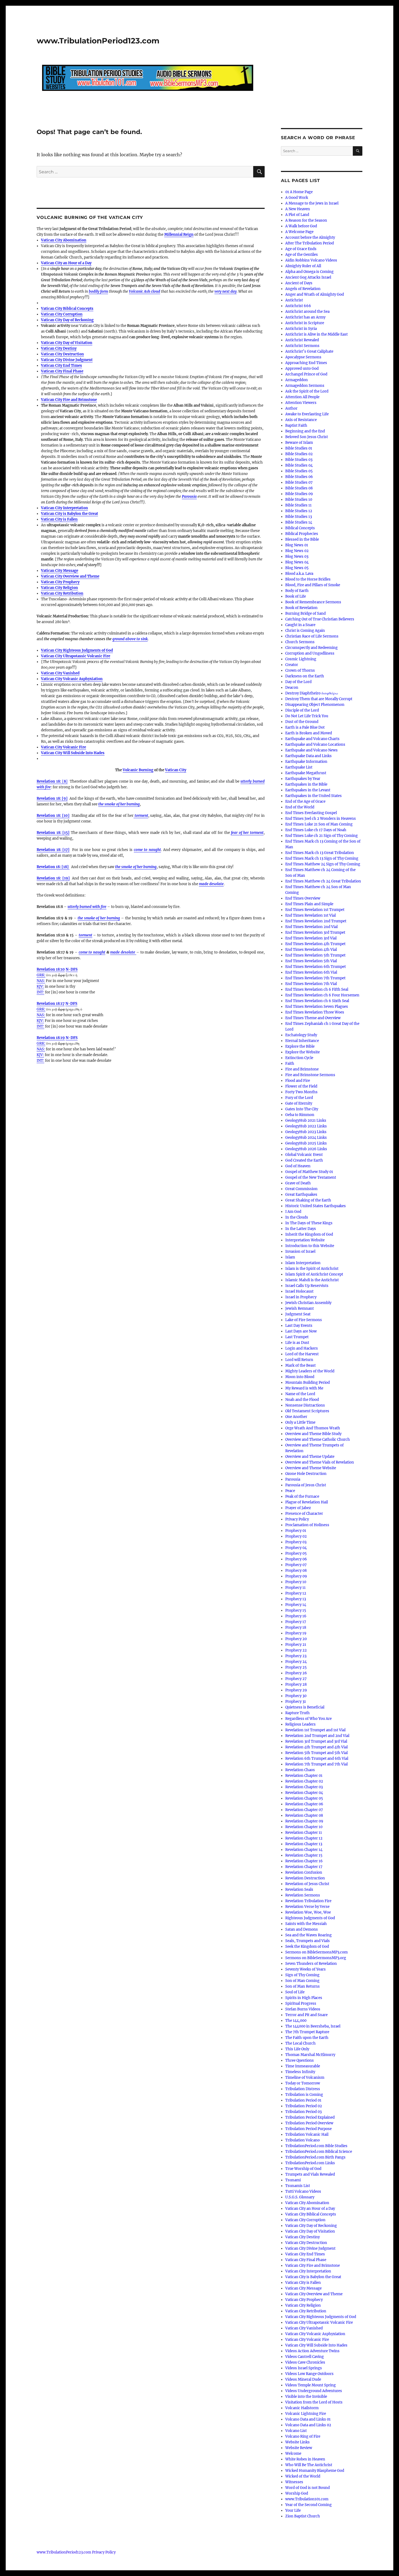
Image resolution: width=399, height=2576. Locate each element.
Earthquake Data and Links (308, 756)
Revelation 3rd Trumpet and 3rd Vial (316, 1741)
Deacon (292, 688)
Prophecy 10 (296, 1582)
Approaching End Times (306, 363)
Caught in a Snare (300, 625)
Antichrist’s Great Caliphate (309, 351)
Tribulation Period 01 (303, 2100)
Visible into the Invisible (306, 2397)
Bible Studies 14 (299, 522)
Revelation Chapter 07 (304, 1810)
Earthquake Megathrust (306, 773)
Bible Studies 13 (299, 517)
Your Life (293, 2510)
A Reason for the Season (306, 220)
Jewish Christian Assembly (308, 1303)
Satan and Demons (302, 1929)
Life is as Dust (297, 1343)
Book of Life (296, 596)
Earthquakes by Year (303, 779)
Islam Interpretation (303, 1263)
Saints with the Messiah (306, 1924)
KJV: (40, 986)
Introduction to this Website (310, 1246)
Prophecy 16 (296, 1616)
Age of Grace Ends (301, 249)
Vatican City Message (60, 571)
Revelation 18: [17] (53, 850)
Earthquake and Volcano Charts (312, 739)
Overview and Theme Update (310, 1457)
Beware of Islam (299, 443)
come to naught (92, 952)
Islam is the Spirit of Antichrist (312, 1269)
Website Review (299, 2448)
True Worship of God (303, 2169)
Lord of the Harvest (302, 1354)
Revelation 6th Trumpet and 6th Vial (317, 1759)
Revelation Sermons (303, 1895)
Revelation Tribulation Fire (308, 1901)
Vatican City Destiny (59, 348)
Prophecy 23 (296, 1656)
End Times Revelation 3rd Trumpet (315, 932)
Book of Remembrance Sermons (313, 602)
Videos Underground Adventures (314, 2391)
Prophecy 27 (296, 1679)
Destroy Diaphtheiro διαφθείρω (312, 693)
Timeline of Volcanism (305, 2078)
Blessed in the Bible (302, 539)
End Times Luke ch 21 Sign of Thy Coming (322, 836)
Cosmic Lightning (301, 659)
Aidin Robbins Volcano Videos (311, 260)
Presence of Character (304, 1514)
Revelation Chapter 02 (304, 1781)
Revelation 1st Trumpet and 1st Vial (315, 1730)
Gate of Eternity (299, 1103)
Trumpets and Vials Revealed (310, 2174)
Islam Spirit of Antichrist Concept (314, 1274)
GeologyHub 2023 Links (306, 1132)
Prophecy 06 (296, 1559)
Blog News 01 (297, 545)
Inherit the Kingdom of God (309, 1234)
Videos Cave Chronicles (305, 2362)
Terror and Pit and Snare (306, 2015)
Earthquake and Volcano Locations (315, 745)
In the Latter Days (301, 1229)
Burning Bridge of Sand (305, 613)
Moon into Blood (300, 1377)
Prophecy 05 (296, 1553)
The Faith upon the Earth (307, 2038)
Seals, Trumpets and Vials (308, 1941)
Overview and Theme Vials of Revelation (320, 1462)
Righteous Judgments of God (310, 1918)
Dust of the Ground (302, 722)
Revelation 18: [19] (53, 878)
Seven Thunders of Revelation (311, 1964)
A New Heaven (298, 209)
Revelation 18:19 (51, 1038)
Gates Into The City (302, 1109)
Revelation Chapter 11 (304, 1833)
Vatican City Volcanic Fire (64, 747)
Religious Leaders (300, 1724)
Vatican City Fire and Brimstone (69, 400)
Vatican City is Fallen (59, 519)
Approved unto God (302, 369)
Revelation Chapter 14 (304, 1850)
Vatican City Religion (59, 588)
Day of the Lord (298, 682)
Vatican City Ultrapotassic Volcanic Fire (76, 656)
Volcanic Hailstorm (302, 2408)
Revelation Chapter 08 (304, 1815)
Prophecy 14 (296, 1605)
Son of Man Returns (303, 1986)
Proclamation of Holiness (307, 1525)
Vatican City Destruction (62, 354)
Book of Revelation (301, 608)
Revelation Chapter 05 (304, 1798)
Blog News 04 (297, 562)
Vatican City (176, 770)
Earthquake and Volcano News (311, 750)
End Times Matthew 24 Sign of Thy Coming (323, 864)
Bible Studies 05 (299, 471)
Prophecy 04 (296, 1548)
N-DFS (72, 969)
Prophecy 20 (296, 1639)
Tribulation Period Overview (309, 2123)
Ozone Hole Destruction (306, 1474)
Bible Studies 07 (299, 482)
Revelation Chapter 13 (304, 1844)
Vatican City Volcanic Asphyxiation (72, 679)
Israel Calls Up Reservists (307, 1286)
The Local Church (300, 2043)
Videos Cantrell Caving (305, 2357)
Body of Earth (297, 591)
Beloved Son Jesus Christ (307, 437)
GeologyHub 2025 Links (306, 1143)
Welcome (293, 2454)
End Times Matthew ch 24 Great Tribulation (323, 881)
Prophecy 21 (296, 1645)
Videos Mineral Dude (303, 2379)
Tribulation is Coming (304, 2095)
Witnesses (294, 2482)
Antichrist (294, 300)
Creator (292, 665)
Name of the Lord (300, 1394)
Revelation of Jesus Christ (307, 1884)
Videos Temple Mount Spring (311, 2385)
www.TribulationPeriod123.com (98, 41)
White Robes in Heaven (305, 2459)
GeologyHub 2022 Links (306, 1126)
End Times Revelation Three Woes (315, 1012)
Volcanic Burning (138, 770)
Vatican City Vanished (60, 673)
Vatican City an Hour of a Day (66, 263)
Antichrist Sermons (302, 346)
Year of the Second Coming (308, 2505)
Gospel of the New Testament (311, 1177)
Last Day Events (299, 1326)
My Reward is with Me (304, 1388)
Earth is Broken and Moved (309, 733)
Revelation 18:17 (51, 1004)
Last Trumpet (297, 1337)
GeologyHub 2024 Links (306, 1138)
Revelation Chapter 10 (304, 1827)
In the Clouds (297, 1217)
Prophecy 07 (296, 1565)
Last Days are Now (301, 1331)
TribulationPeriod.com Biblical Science (319, 2152)
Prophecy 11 (295, 1588)
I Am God (293, 1212)
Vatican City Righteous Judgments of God (77, 650)
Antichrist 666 (298, 306)
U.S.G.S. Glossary (300, 2197)
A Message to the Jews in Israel (312, 203)
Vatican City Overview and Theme (70, 576)
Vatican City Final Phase (62, 371)
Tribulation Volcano (303, 2140)
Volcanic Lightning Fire (306, 2414)
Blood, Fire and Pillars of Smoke (313, 585)
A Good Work (297, 198)
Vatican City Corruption (62, 314)
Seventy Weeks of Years (305, 1969)
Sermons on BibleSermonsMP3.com (316, 1952)
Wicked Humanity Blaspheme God (315, 2471)
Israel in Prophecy (301, 1297)
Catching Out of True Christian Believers (320, 619)
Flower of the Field (301, 1086)
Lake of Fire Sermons (304, 1320)
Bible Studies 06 (299, 477)
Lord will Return (299, 1360)
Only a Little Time (300, 1422)
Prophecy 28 (296, 1684)
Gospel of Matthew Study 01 (309, 1172)
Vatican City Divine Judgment (67, 360)
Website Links (297, 2442)
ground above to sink (130, 639)
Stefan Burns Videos (303, 2009)
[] (52, 781)
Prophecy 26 (296, 1673)
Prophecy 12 (296, 1593)
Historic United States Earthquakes (316, 1206)
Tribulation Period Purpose (308, 2129)
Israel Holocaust (299, 1291)
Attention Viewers (301, 403)
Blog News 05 (297, 568)
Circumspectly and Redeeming (311, 648)
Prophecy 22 (296, 1650)
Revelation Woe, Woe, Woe (308, 1912)
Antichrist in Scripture (305, 323)
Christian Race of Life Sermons (312, 636)
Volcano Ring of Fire (303, 2436)
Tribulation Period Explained (310, 2117)
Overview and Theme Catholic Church (318, 1440)
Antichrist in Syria (301, 329)
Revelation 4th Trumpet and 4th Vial (316, 1747)
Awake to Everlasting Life (307, 414)
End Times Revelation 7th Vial (311, 984)
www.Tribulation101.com (307, 2499)
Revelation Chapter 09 (304, 1821)
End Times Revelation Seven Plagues (317, 1007)
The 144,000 (296, 2021)
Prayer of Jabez (298, 1508)
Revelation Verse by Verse (307, 1907)
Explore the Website (303, 1052)
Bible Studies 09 (299, 494)
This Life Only (297, 2049)
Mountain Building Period (308, 1383)
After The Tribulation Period (310, 243)
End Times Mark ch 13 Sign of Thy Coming (322, 858)
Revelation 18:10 (51, 969)
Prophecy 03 (296, 1542)
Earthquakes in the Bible (306, 784)
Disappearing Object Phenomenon (315, 705)
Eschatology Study (301, 1035)
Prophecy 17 (296, 1622)
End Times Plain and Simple (309, 904)
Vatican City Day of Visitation (67, 343)
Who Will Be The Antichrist (309, 2465)
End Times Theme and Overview (313, 1018)
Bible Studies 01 (299, 448)
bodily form (98, 291)
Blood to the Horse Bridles (308, 579)
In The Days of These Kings (309, 1223)
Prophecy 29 (296, 1690)
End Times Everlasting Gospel (311, 813)
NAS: (41, 981)
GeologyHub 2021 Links (306, 1120)
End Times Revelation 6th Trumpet (316, 967)
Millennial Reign (179, 235)
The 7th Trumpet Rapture (307, 2032)
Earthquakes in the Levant (308, 790)
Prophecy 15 (296, 1610)
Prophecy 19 (296, 1633)
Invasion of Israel (300, 1252)
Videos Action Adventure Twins (312, 2351)
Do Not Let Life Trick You (307, 716)
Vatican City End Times (61, 366)
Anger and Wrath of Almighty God (315, 294)
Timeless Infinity (300, 2072)
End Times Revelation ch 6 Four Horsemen (322, 995)
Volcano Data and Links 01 (308, 2419)
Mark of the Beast (300, 1365)
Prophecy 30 (296, 1696)
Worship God (297, 2493)
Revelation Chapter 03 (304, 1787)
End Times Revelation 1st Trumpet (315, 910)
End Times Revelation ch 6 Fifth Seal (317, 989)
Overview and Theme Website (311, 1468)
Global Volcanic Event (304, 1155)
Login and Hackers (302, 1348)
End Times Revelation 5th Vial (311, 961)
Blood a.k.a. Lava (299, 574)
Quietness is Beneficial (305, 1707)
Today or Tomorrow (303, 2083)
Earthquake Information (306, 762)
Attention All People (302, 397)
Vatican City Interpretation (64, 508)
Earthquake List (299, 767)
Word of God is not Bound (308, 2488)
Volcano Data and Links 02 (308, 2425)
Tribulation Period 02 (304, 2106)
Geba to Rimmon (300, 1115)
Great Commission (301, 1189)
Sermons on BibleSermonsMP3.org (316, 1958)
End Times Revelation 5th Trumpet (315, 955)
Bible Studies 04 (299, 465)
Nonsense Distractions (305, 1405)
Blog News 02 (297, 551)
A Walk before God (301, 226)
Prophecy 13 (296, 1599)
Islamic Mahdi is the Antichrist (312, 1280)
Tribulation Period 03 (303, 2112)
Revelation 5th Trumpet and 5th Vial (316, 1753)
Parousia (189, 497)
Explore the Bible (300, 1046)
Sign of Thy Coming (302, 1975)
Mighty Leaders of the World (310, 1371)
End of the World (300, 807)
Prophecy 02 (296, 1536)
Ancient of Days (299, 283)
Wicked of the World (303, 2476)
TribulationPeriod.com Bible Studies (316, 2146)
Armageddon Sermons (305, 386)
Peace (290, 1491)
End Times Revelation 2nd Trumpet (316, 921)
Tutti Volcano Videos (303, 2191)
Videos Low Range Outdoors (309, 2374)
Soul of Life (295, 1992)
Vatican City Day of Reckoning (67, 320)
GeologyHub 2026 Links (306, 1149)
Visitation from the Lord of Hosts (314, 2402)
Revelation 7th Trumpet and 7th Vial (316, 1764)
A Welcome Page (299, 232)
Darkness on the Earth (305, 676)
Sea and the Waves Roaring (308, 1935)
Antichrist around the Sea (307, 312)
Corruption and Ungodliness (310, 653)
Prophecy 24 (296, 1662)
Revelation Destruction (305, 1878)
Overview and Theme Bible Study (313, 1434)
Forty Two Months (301, 1092)
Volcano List (296, 2431)
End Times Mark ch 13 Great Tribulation (320, 853)
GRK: (41, 975)
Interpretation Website (305, 1240)
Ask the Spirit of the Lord (307, 391)
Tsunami (293, 2180)
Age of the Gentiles (302, 255)
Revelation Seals (299, 1890)
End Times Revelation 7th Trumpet (315, 978)
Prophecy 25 (296, 1667)
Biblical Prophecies (302, 534)
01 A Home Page (299, 192)
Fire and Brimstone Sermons (310, 1075)
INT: (40, 992)
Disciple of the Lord (302, 710)
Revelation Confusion (304, 1872)
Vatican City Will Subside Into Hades (316, 2345)
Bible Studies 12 (299, 511)
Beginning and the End (305, 431)
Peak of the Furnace (302, 1496)
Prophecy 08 (296, 1571)
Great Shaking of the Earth (308, 1200)
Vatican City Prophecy (60, 582)
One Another (296, 1417)
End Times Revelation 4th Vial (311, 950)
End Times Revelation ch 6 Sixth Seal (317, 1001)
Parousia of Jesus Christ (306, 1485)
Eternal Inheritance (302, 1041)
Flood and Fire (298, 1081)
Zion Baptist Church (303, 2516)
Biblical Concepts (300, 528)
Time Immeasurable (303, 2066)
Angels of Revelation (303, 289)
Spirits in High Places (304, 1998)
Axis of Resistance (301, 420)
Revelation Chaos (300, 1770)
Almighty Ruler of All (303, 266)
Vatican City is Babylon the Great (69, 514)
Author (291, 408)
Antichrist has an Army (305, 317)
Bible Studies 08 (299, 488)
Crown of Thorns (300, 670)
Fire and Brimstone (302, 1069)
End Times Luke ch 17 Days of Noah (316, 830)
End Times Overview (303, 898)
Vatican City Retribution (62, 593)
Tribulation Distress (303, 2089)
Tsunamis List (298, 2186)
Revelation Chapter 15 (304, 1855)
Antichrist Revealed (302, 340)
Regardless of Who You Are (308, 1719)
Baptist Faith (296, 425)
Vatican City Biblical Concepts (67, 309)
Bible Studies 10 (299, 500)
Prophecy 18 (296, 1627)
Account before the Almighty (310, 237)
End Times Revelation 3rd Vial (311, 938)
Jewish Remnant (300, 1308)
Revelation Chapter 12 (304, 1838)
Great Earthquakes (301, 1195)
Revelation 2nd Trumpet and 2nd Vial (317, 1736)
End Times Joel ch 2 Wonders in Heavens (321, 819)
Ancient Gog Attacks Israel (308, 277)
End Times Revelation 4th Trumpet (315, 944)
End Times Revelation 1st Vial (311, 915)
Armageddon (297, 380)
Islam (290, 1257)
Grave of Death (298, 1183)
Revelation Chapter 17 (304, 1867)
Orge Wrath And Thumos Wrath (313, 1428)
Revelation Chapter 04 (304, 1793)
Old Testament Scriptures (307, 1411)
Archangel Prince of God (306, 374)
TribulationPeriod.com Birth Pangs (315, 2157)
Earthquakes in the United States (313, 796)
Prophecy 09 (296, 1576)
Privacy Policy (297, 1519)
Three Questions (300, 2060)
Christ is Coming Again (305, 631)
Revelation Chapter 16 (304, 1861)
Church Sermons (300, 642)
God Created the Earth (304, 1160)
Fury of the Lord (299, 1098)
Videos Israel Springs (304, 2368)
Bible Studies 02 (299, 454)
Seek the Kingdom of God (307, 1947)
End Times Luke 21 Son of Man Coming (319, 824)
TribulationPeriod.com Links (310, 2163)
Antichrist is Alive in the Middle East (316, 334)
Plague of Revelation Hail (307, 1502)
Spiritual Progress (301, 2003)
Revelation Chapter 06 (304, 1804)
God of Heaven (298, 1166)
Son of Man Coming (302, 1981)
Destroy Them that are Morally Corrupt (319, 699)
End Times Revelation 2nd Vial (311, 927)
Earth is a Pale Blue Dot (305, 727)
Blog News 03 (297, 557)
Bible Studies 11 (298, 505)
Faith (290, 1064)
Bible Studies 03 (299, 460)
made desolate (123, 952)
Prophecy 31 (296, 1702)
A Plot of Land (297, 215)
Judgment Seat (298, 1314)
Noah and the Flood (302, 1400)
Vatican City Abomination (64, 240)
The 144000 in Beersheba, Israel (313, 2026)
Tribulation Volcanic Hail (307, 2135)
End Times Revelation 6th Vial (311, 972)
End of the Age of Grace (305, 801)
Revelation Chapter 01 (304, 1776)
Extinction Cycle (299, 1058)
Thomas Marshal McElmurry (310, 2055)
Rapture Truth (297, 1713)
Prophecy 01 (296, 1531)
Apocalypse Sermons (303, 357)
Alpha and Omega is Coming (309, 272)
